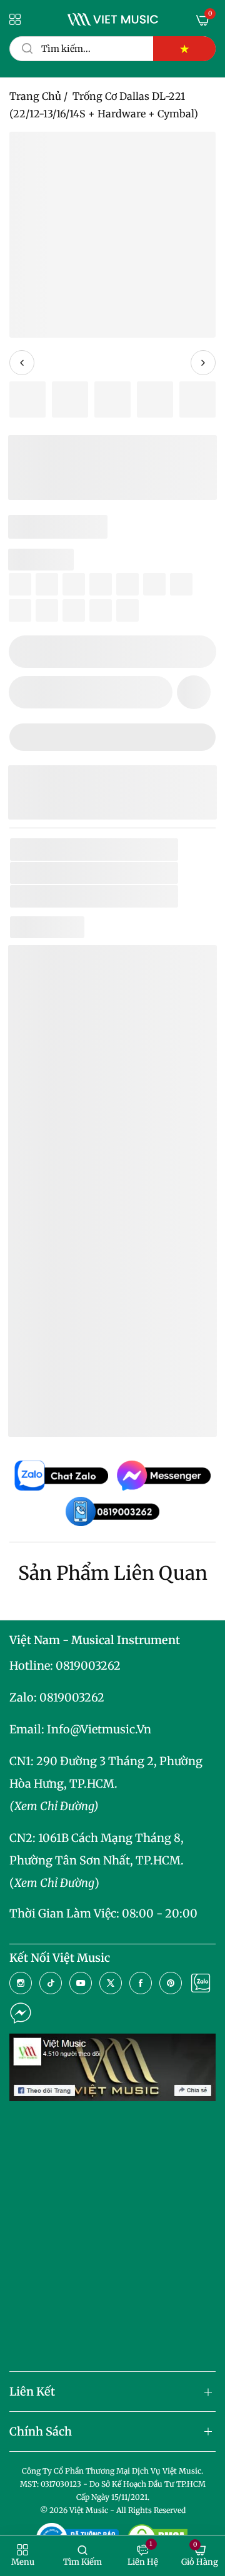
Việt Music (112, 1224)
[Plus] (199, 652)
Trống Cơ (124, 896)
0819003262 (88, 1666)
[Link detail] (21, 1983)
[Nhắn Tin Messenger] (21, 2013)
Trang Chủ (35, 96)
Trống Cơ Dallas (85, 1349)
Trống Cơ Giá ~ (113, 1368)
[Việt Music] (113, 19)
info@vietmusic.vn (99, 1729)
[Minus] (26, 652)
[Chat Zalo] (201, 1983)
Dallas (105, 873)
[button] (194, 692)
